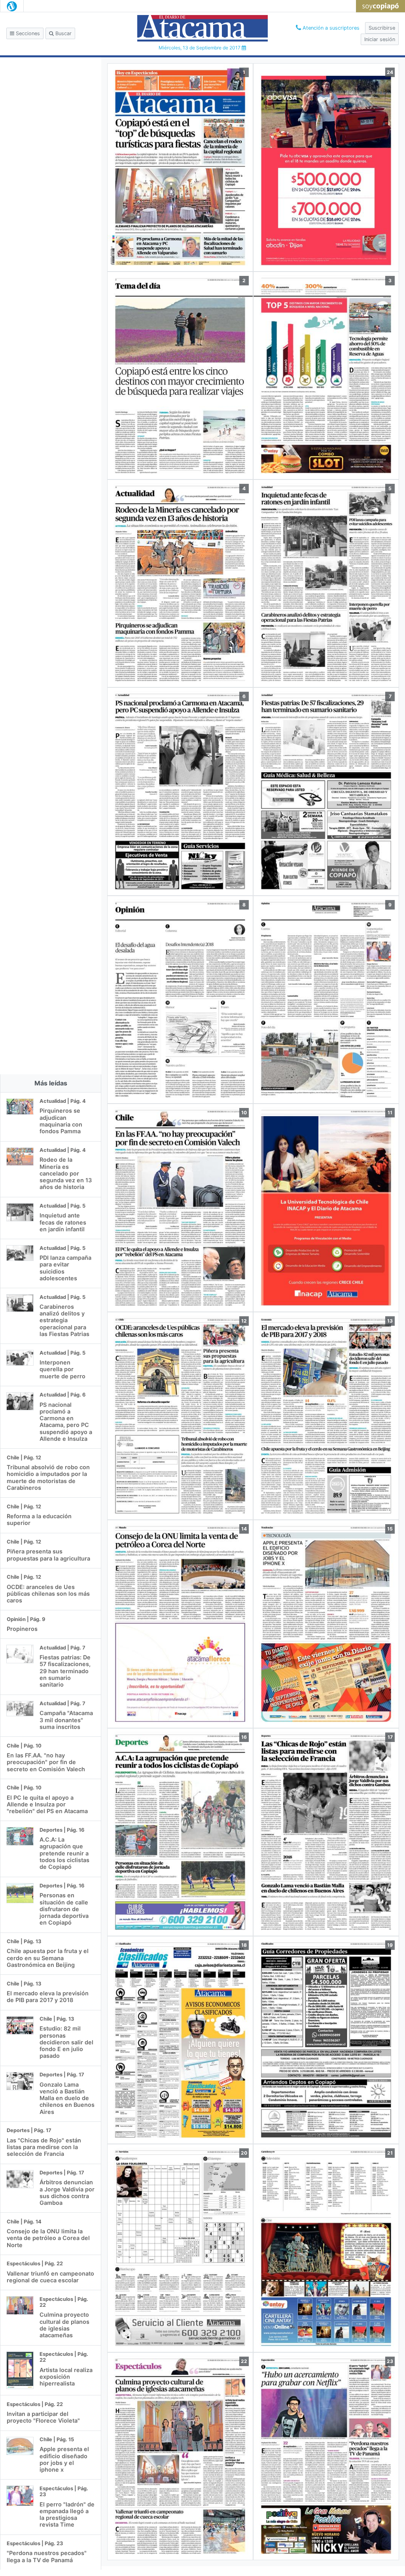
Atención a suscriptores (330, 28)
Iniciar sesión (380, 39)
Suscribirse (382, 28)
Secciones (27, 33)
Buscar (63, 33)
